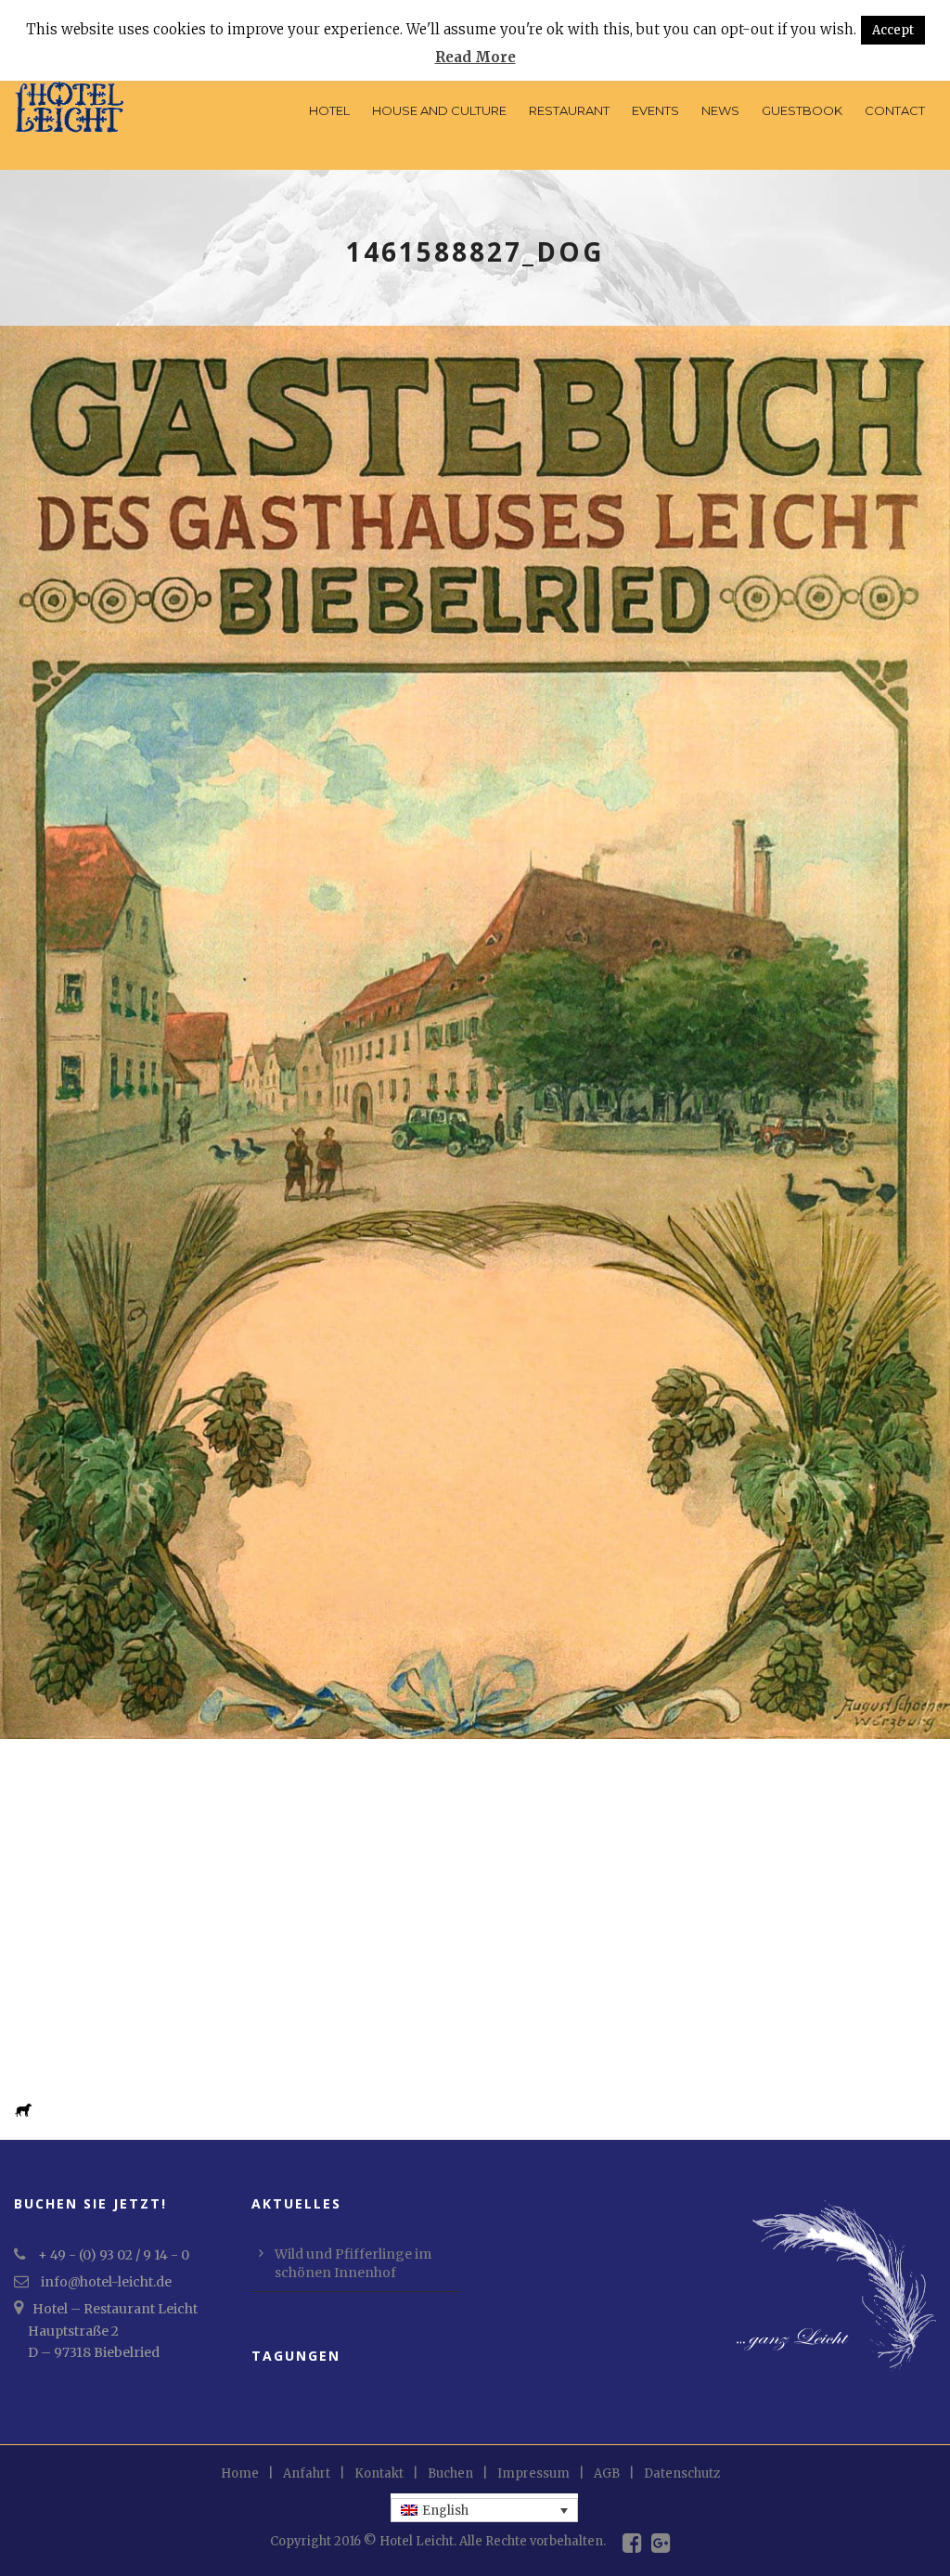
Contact (895, 110)
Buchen (450, 2473)
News (720, 110)
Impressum (533, 2473)
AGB (607, 2473)
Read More (475, 57)
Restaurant (569, 110)
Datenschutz (682, 2473)
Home (240, 2473)
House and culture (439, 110)
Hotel (329, 110)
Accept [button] (893, 30)
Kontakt (379, 2473)
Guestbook (802, 110)
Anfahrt (307, 2473)
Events (655, 110)
